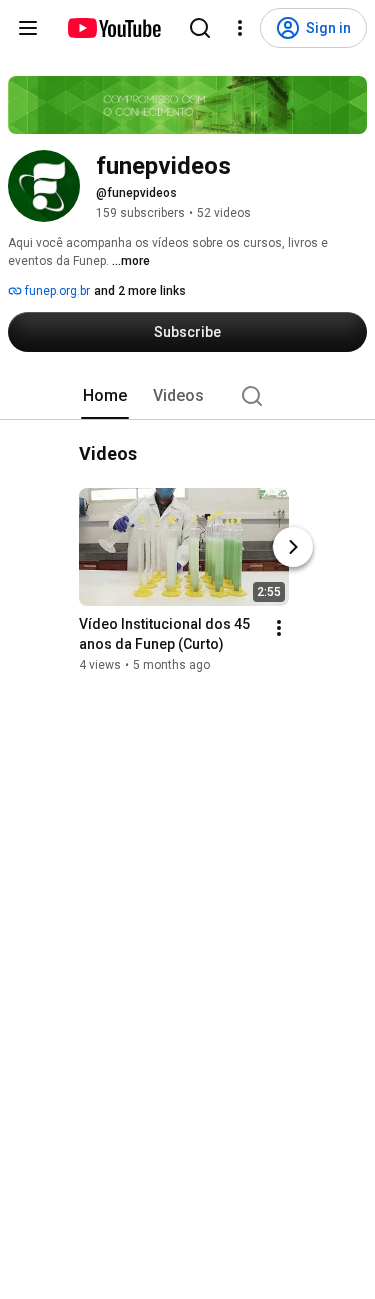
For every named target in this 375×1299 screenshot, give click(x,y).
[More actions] (279, 628)
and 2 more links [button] (140, 291)
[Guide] (28, 28)
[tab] (105, 396)
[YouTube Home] (113, 28)
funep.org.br (56, 291)
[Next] (293, 547)
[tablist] (188, 396)
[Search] (200, 28)
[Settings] (240, 28)
